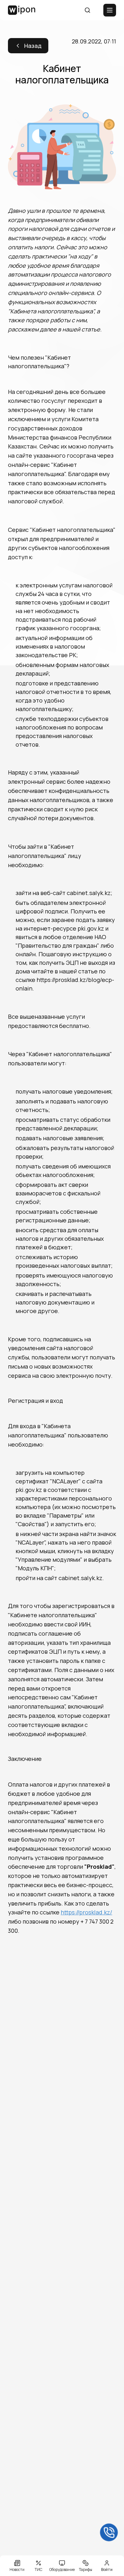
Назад (33, 46)
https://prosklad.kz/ (86, 1912)
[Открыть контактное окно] (109, 2533)
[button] (22, 10)
